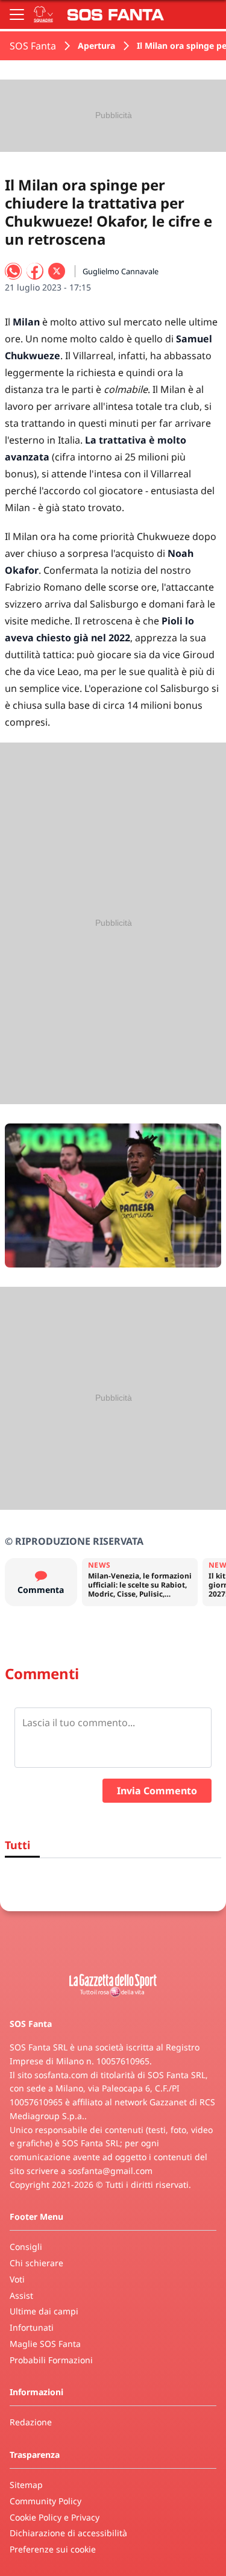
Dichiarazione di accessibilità (68, 2533)
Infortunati (32, 2327)
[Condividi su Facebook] (35, 271)
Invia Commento (157, 1791)
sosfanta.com (61, 2075)
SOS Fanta (33, 46)
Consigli (26, 2247)
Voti (17, 2279)
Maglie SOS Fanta (45, 2344)
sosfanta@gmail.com (110, 2171)
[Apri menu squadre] (43, 14)
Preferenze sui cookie (53, 2549)
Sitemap (26, 2485)
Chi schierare (36, 2263)
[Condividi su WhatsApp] (13, 271)
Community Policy (46, 2501)
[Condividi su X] (57, 271)
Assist (21, 2295)
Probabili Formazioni (51, 2360)
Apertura (96, 46)
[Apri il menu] (17, 14)
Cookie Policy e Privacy (55, 2517)
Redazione (31, 2422)
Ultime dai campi (44, 2311)
